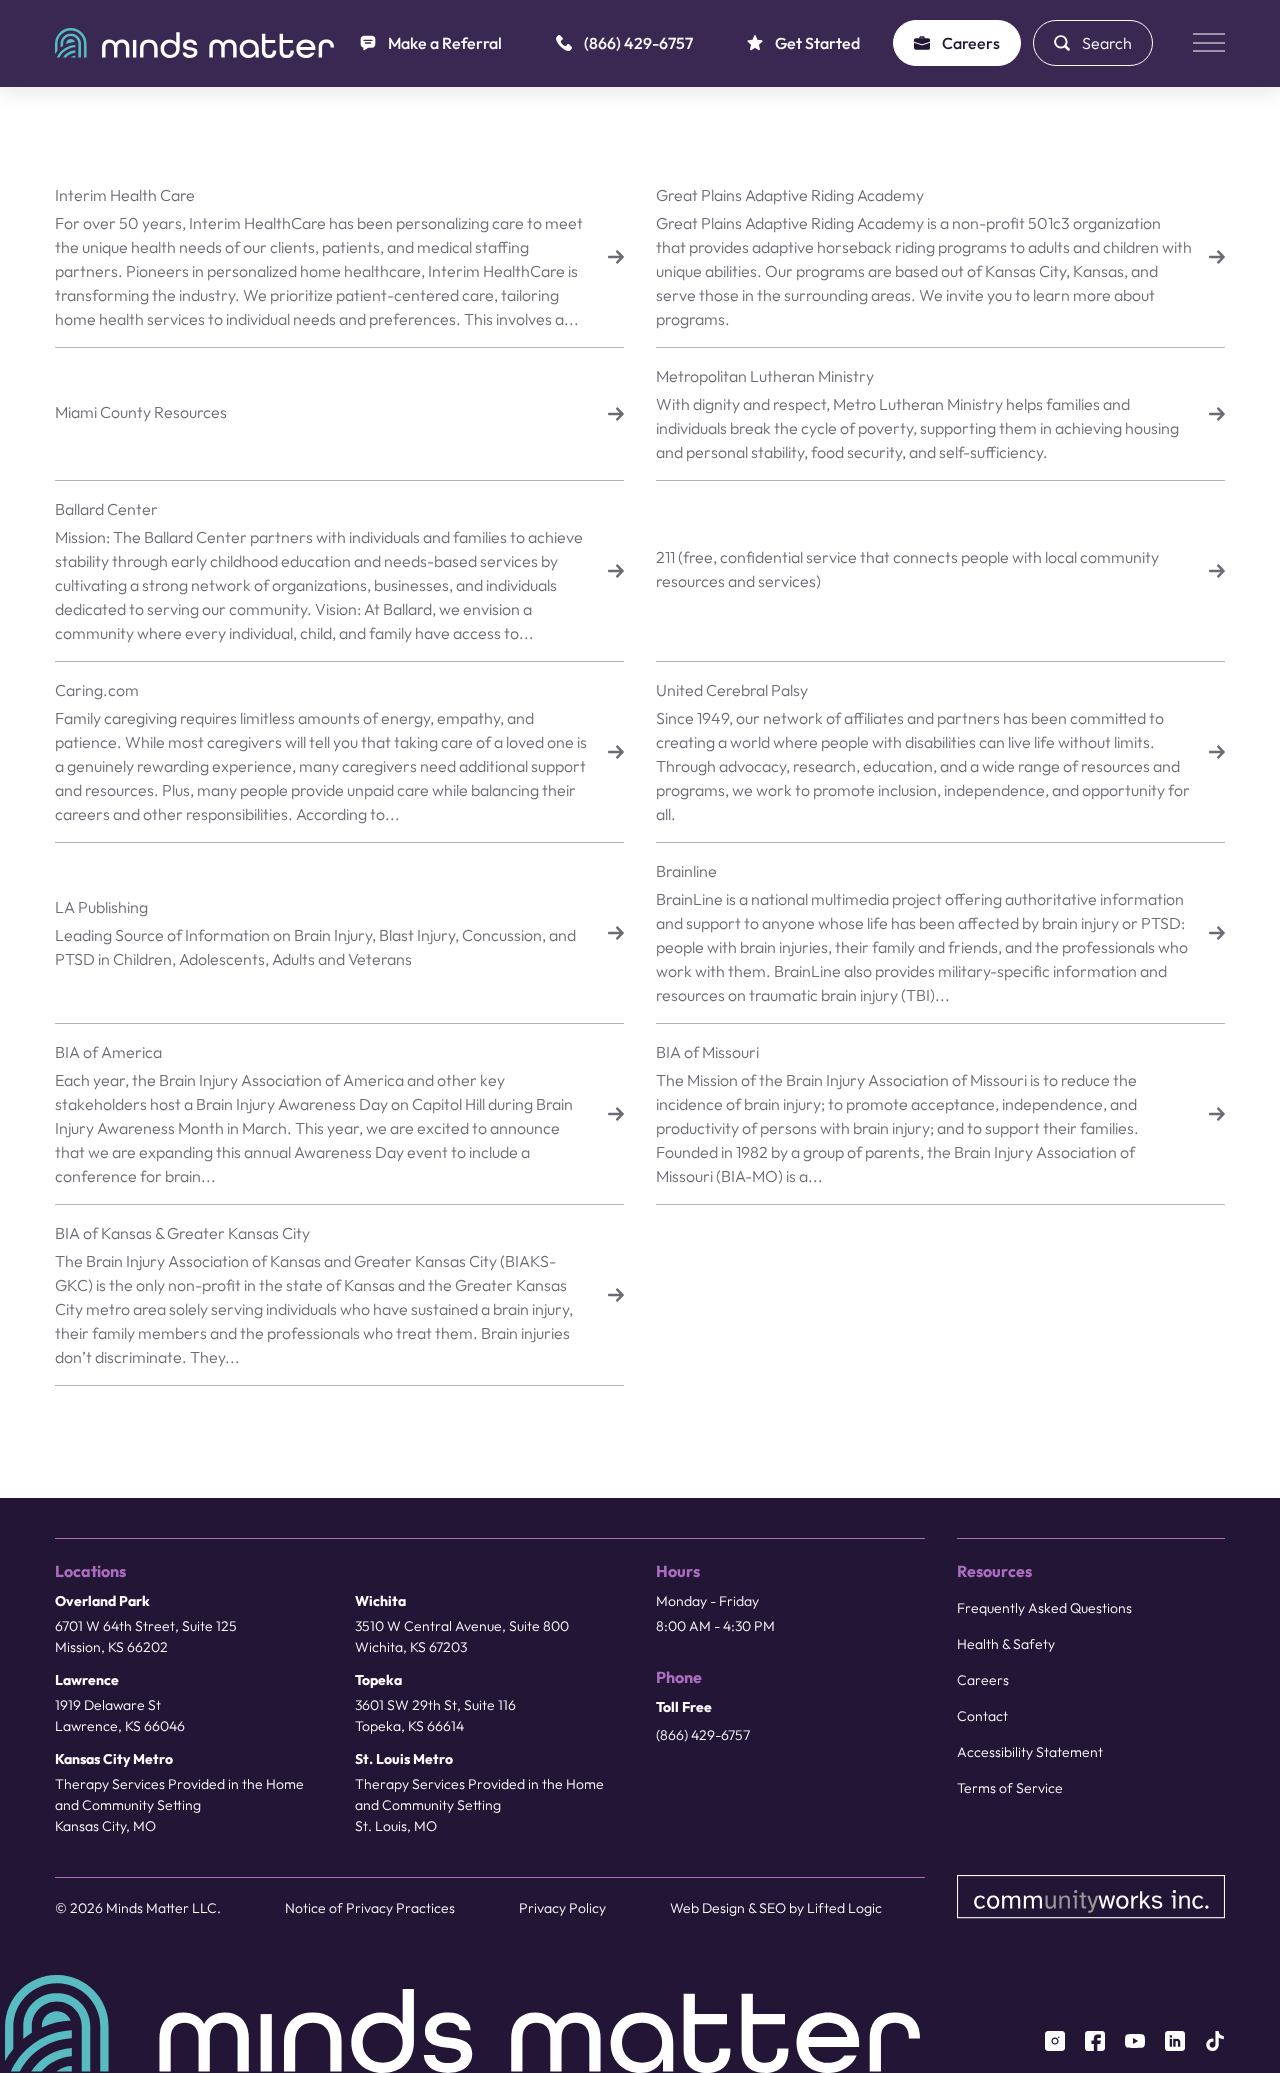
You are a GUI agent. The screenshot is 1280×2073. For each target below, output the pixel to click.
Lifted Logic (844, 1908)
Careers (971, 43)
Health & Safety (1006, 1644)
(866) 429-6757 (638, 43)
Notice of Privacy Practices (370, 1908)
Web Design (707, 1908)
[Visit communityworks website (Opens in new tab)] (1091, 1897)
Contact (982, 1716)
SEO (772, 1908)
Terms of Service (1010, 1788)
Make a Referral (445, 43)
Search (1107, 43)
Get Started (817, 43)
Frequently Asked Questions (1044, 1608)
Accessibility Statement (1030, 1752)
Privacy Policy (562, 1908)
